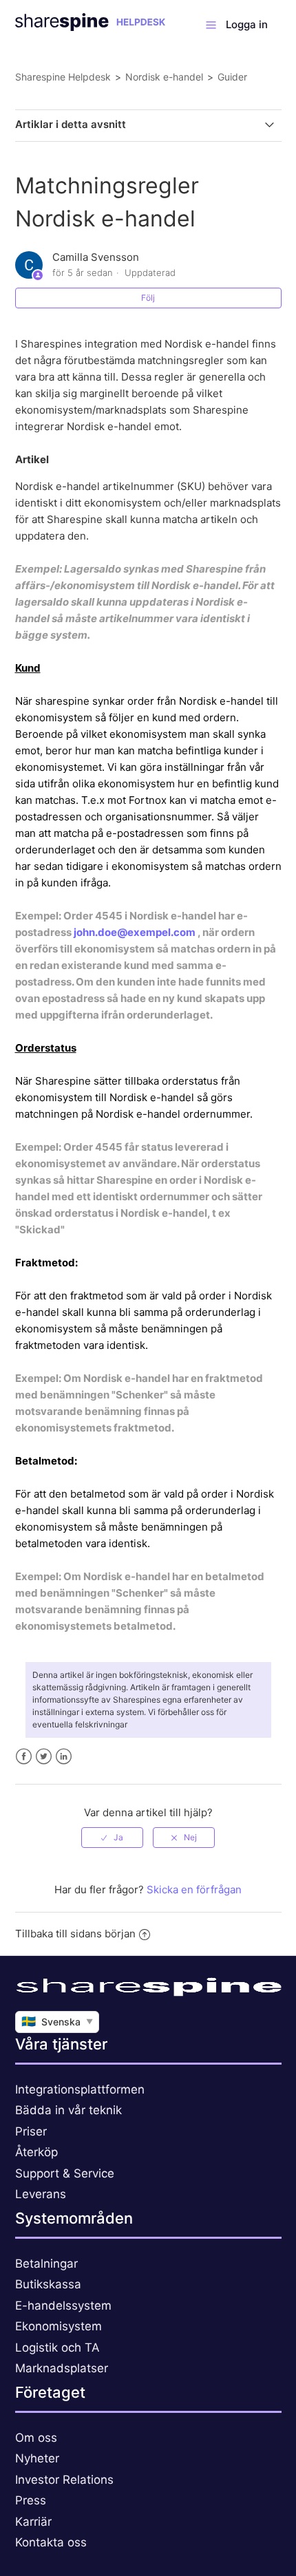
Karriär (33, 2522)
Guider (232, 77)
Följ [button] (148, 298)
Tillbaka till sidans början (75, 1934)
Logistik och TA (57, 2348)
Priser (31, 2131)
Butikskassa (48, 2284)
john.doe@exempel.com (135, 932)
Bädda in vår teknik (68, 2110)
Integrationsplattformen (80, 2089)
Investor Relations (64, 2480)
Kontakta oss (51, 2542)
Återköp (36, 2152)
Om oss (36, 2438)
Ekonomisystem (59, 2326)
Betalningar (46, 2264)
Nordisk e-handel (164, 77)
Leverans (41, 2194)
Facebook (24, 1757)
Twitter (44, 1757)
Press (31, 2500)
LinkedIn (64, 1757)
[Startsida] (91, 27)
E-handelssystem (63, 2306)
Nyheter (37, 2458)
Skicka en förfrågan (194, 1890)
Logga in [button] (247, 24)
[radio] (112, 1838)
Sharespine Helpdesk (63, 77)
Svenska (57, 2021)
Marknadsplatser (62, 2368)
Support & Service (65, 2173)
